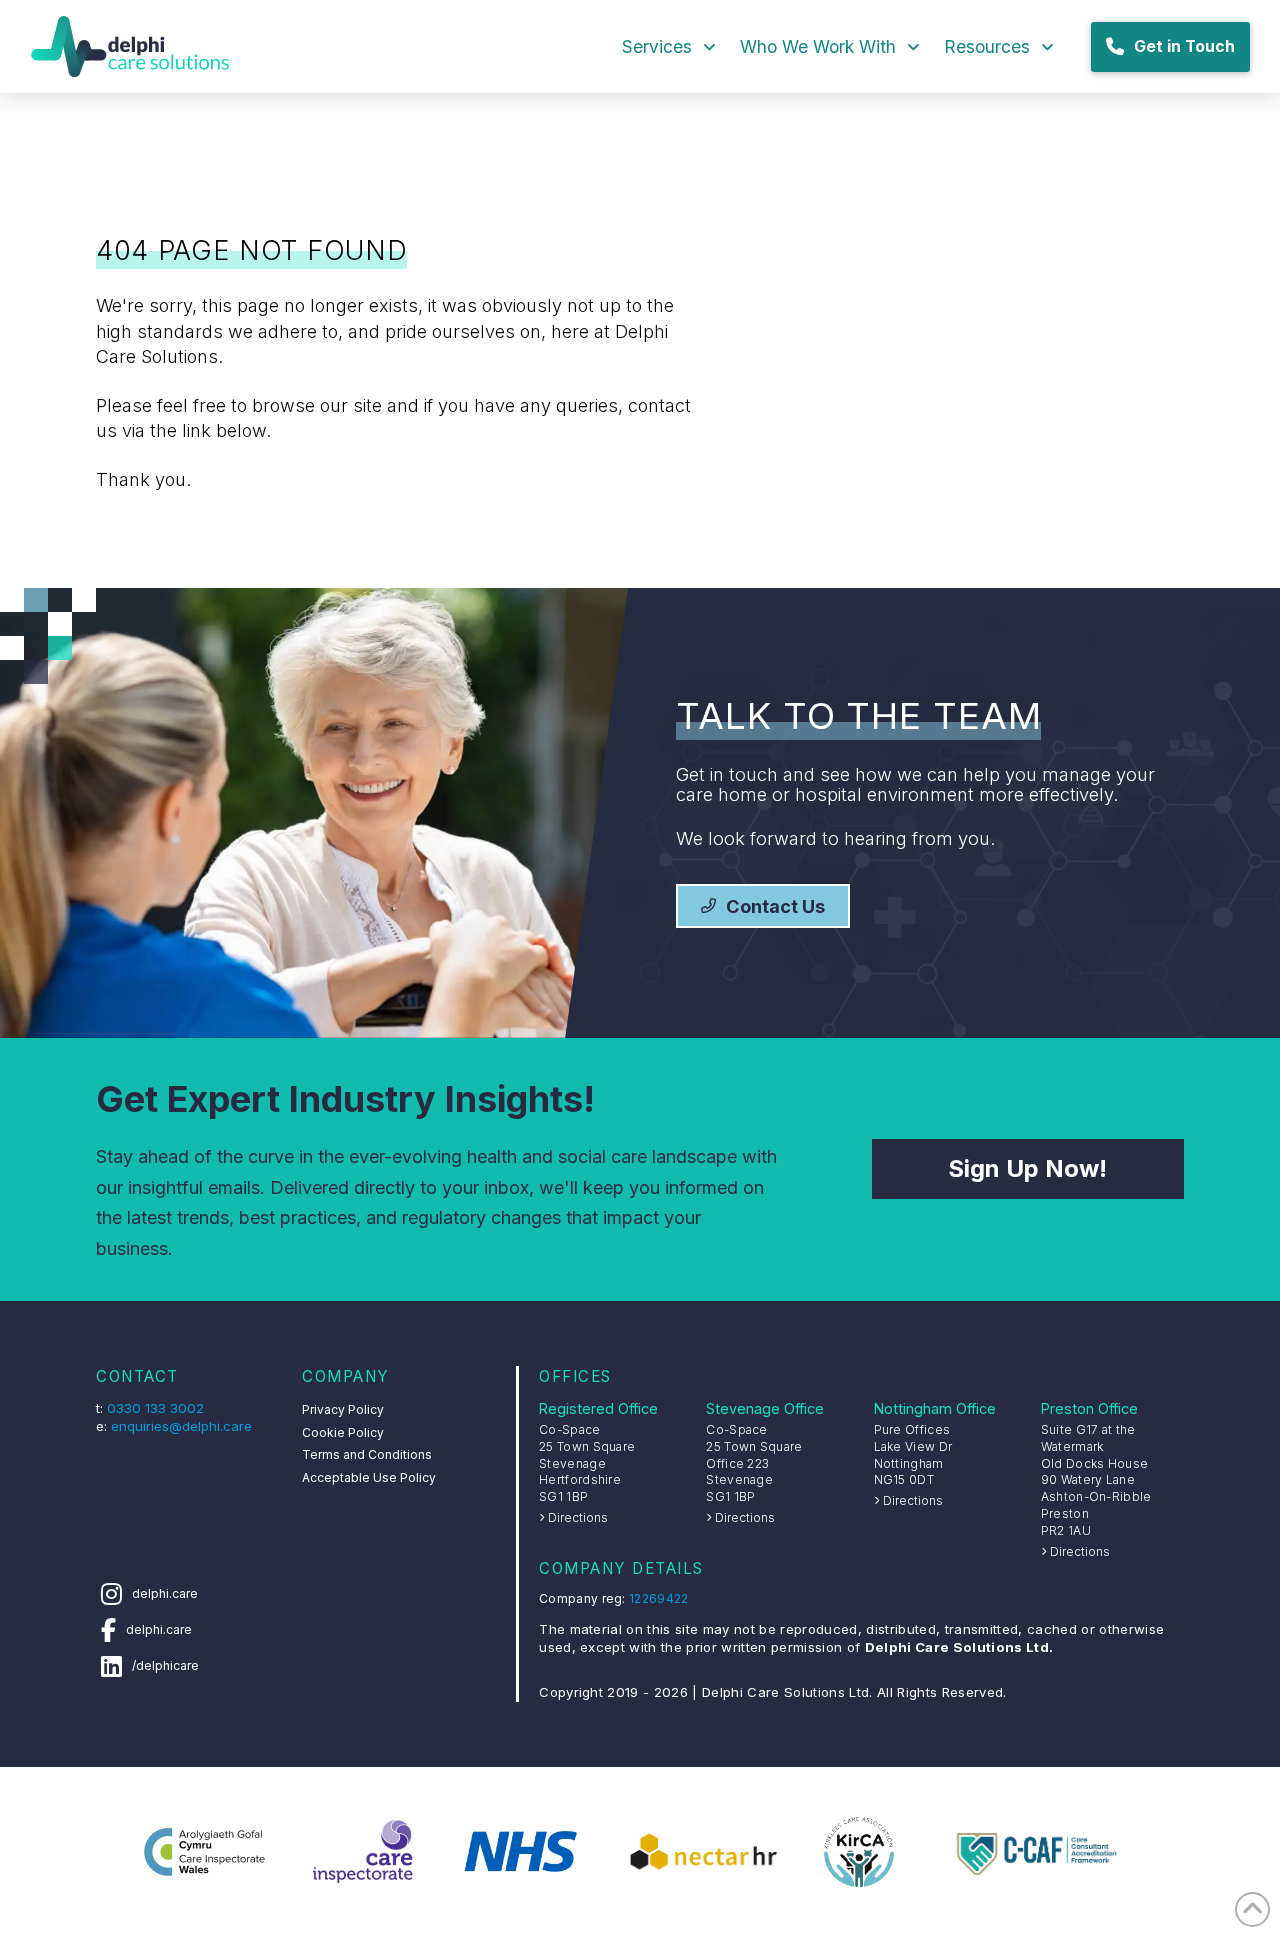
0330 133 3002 (155, 1408)
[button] (1028, 1169)
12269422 (658, 1598)
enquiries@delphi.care (181, 1426)
